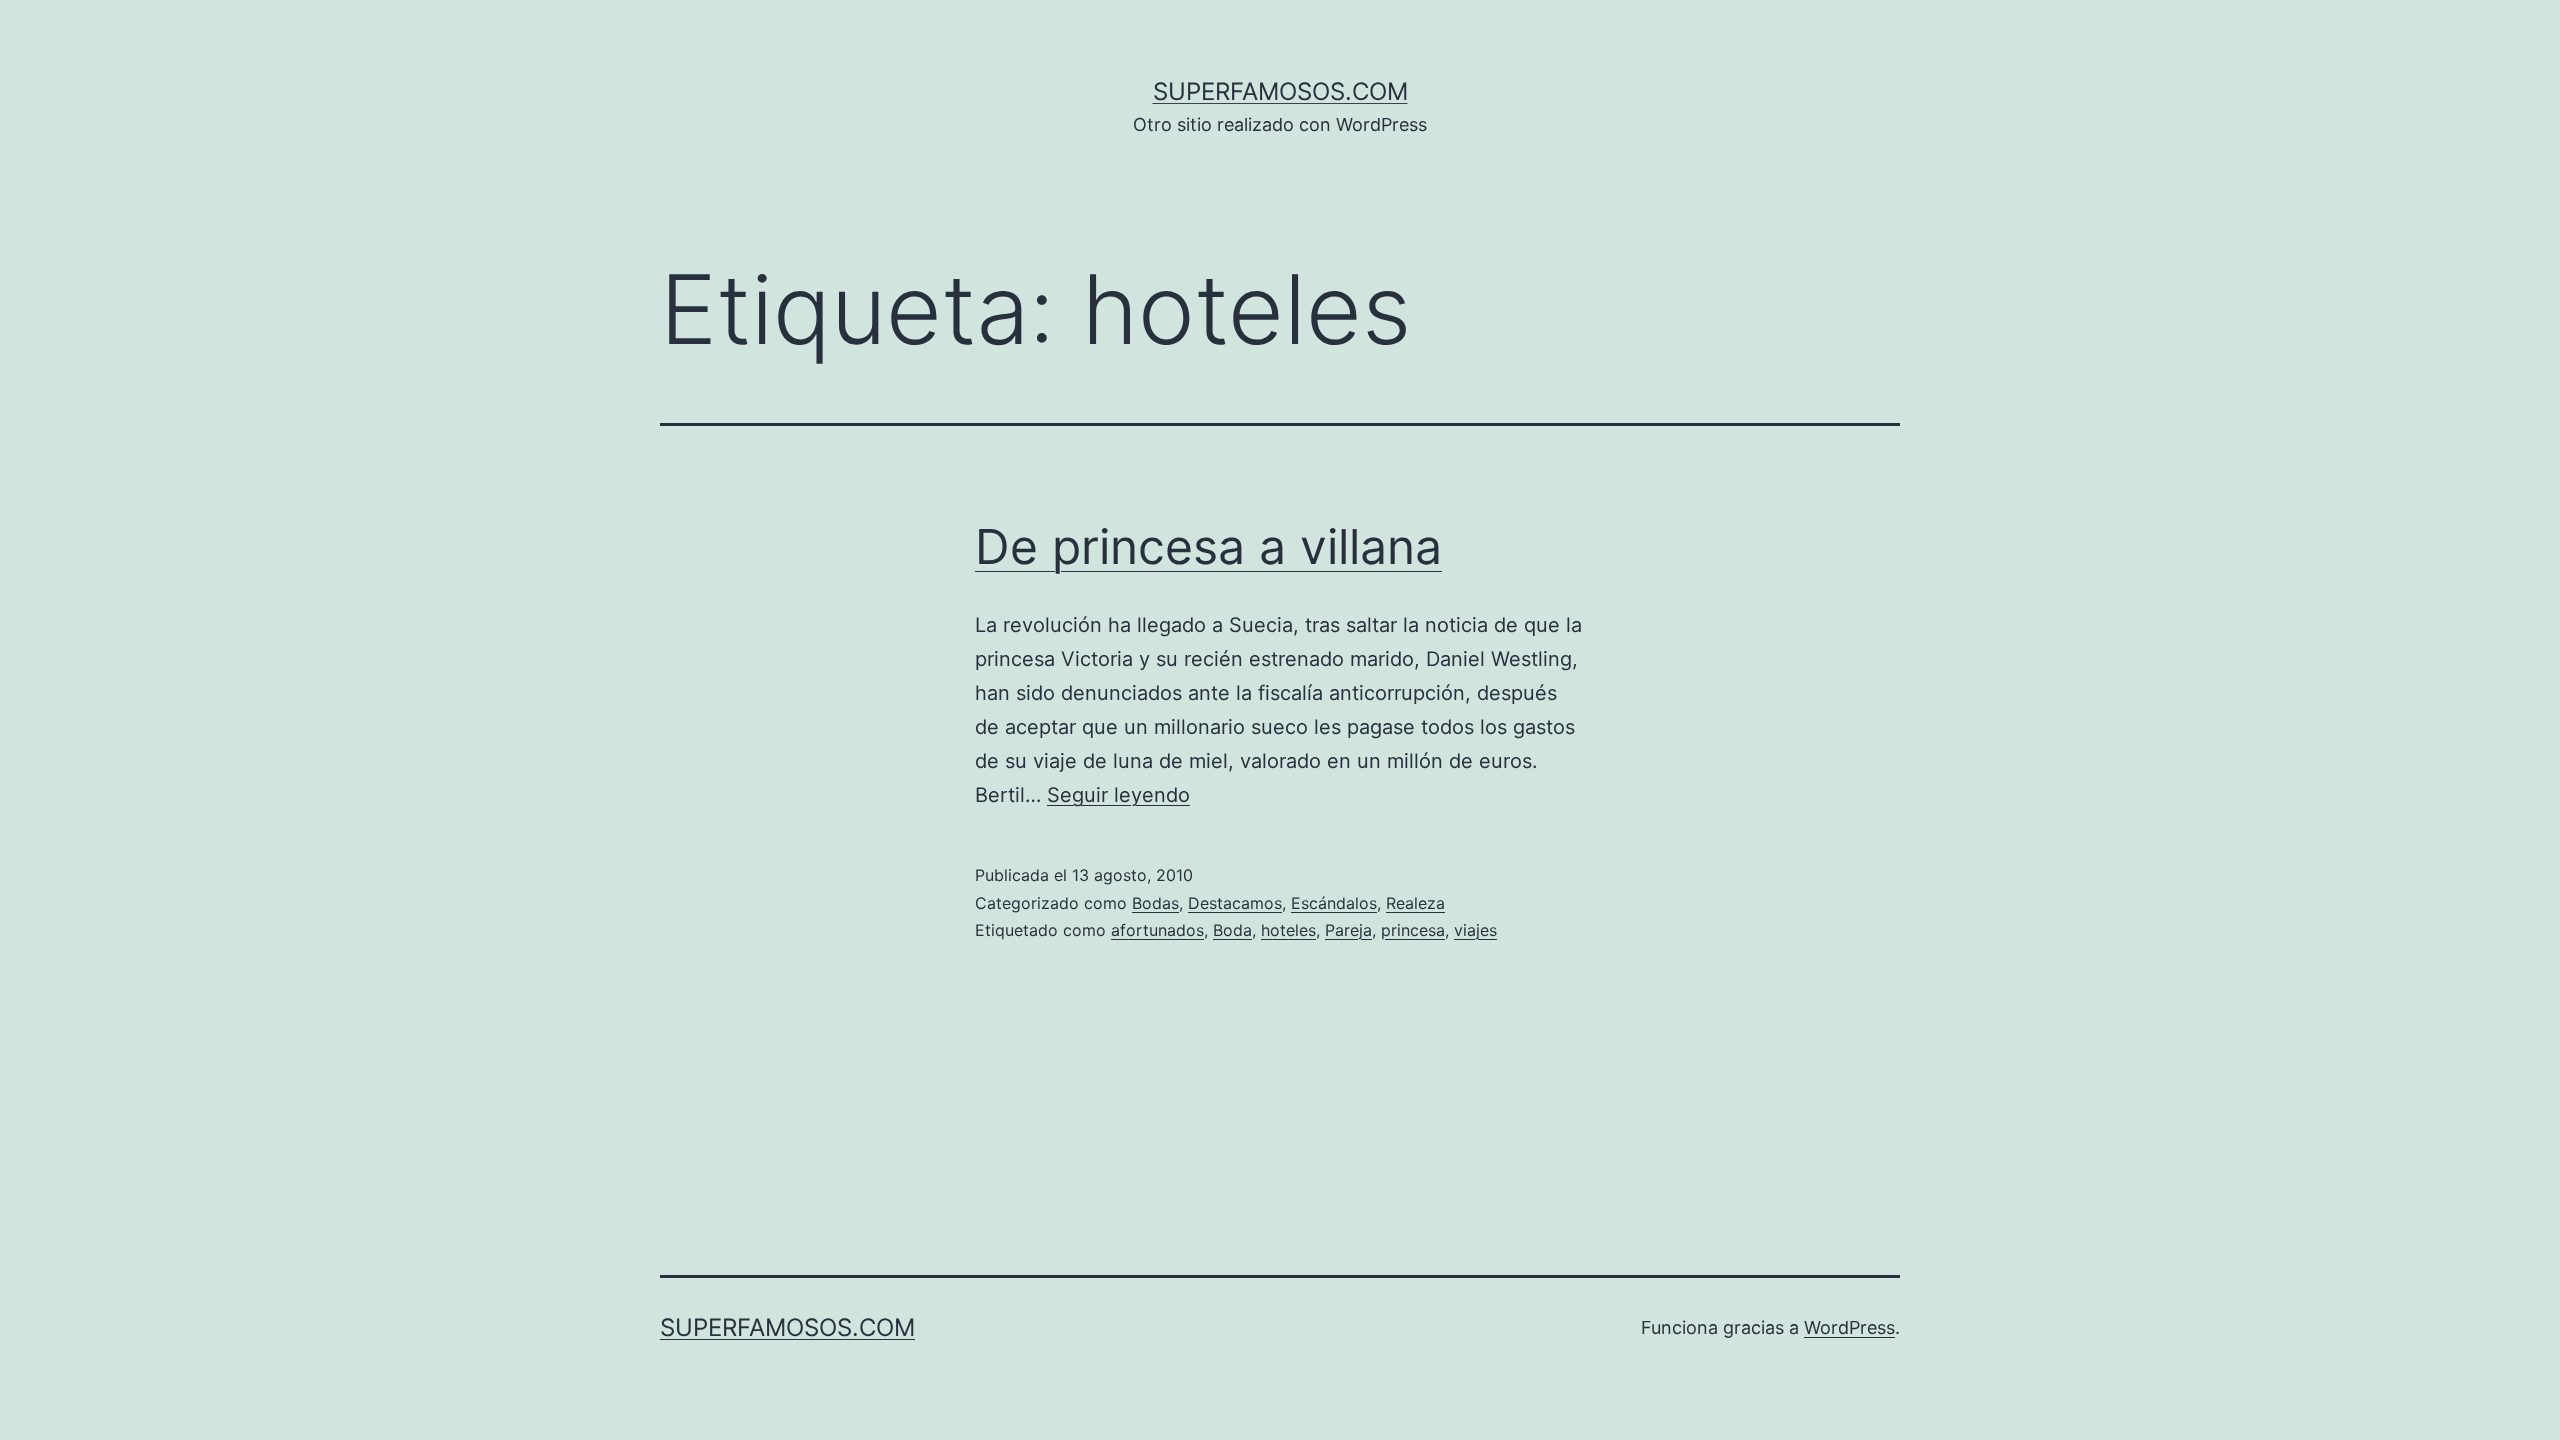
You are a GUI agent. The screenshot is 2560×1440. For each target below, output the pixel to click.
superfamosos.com (1280, 91)
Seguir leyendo (1118, 795)
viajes (1475, 930)
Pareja (1348, 930)
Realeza (1415, 903)
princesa (1413, 930)
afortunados (1157, 930)
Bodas (1155, 903)
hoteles (1288, 930)
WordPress (1849, 1327)
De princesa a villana (1208, 546)
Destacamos (1235, 903)
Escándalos (1334, 903)
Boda (1232, 930)
